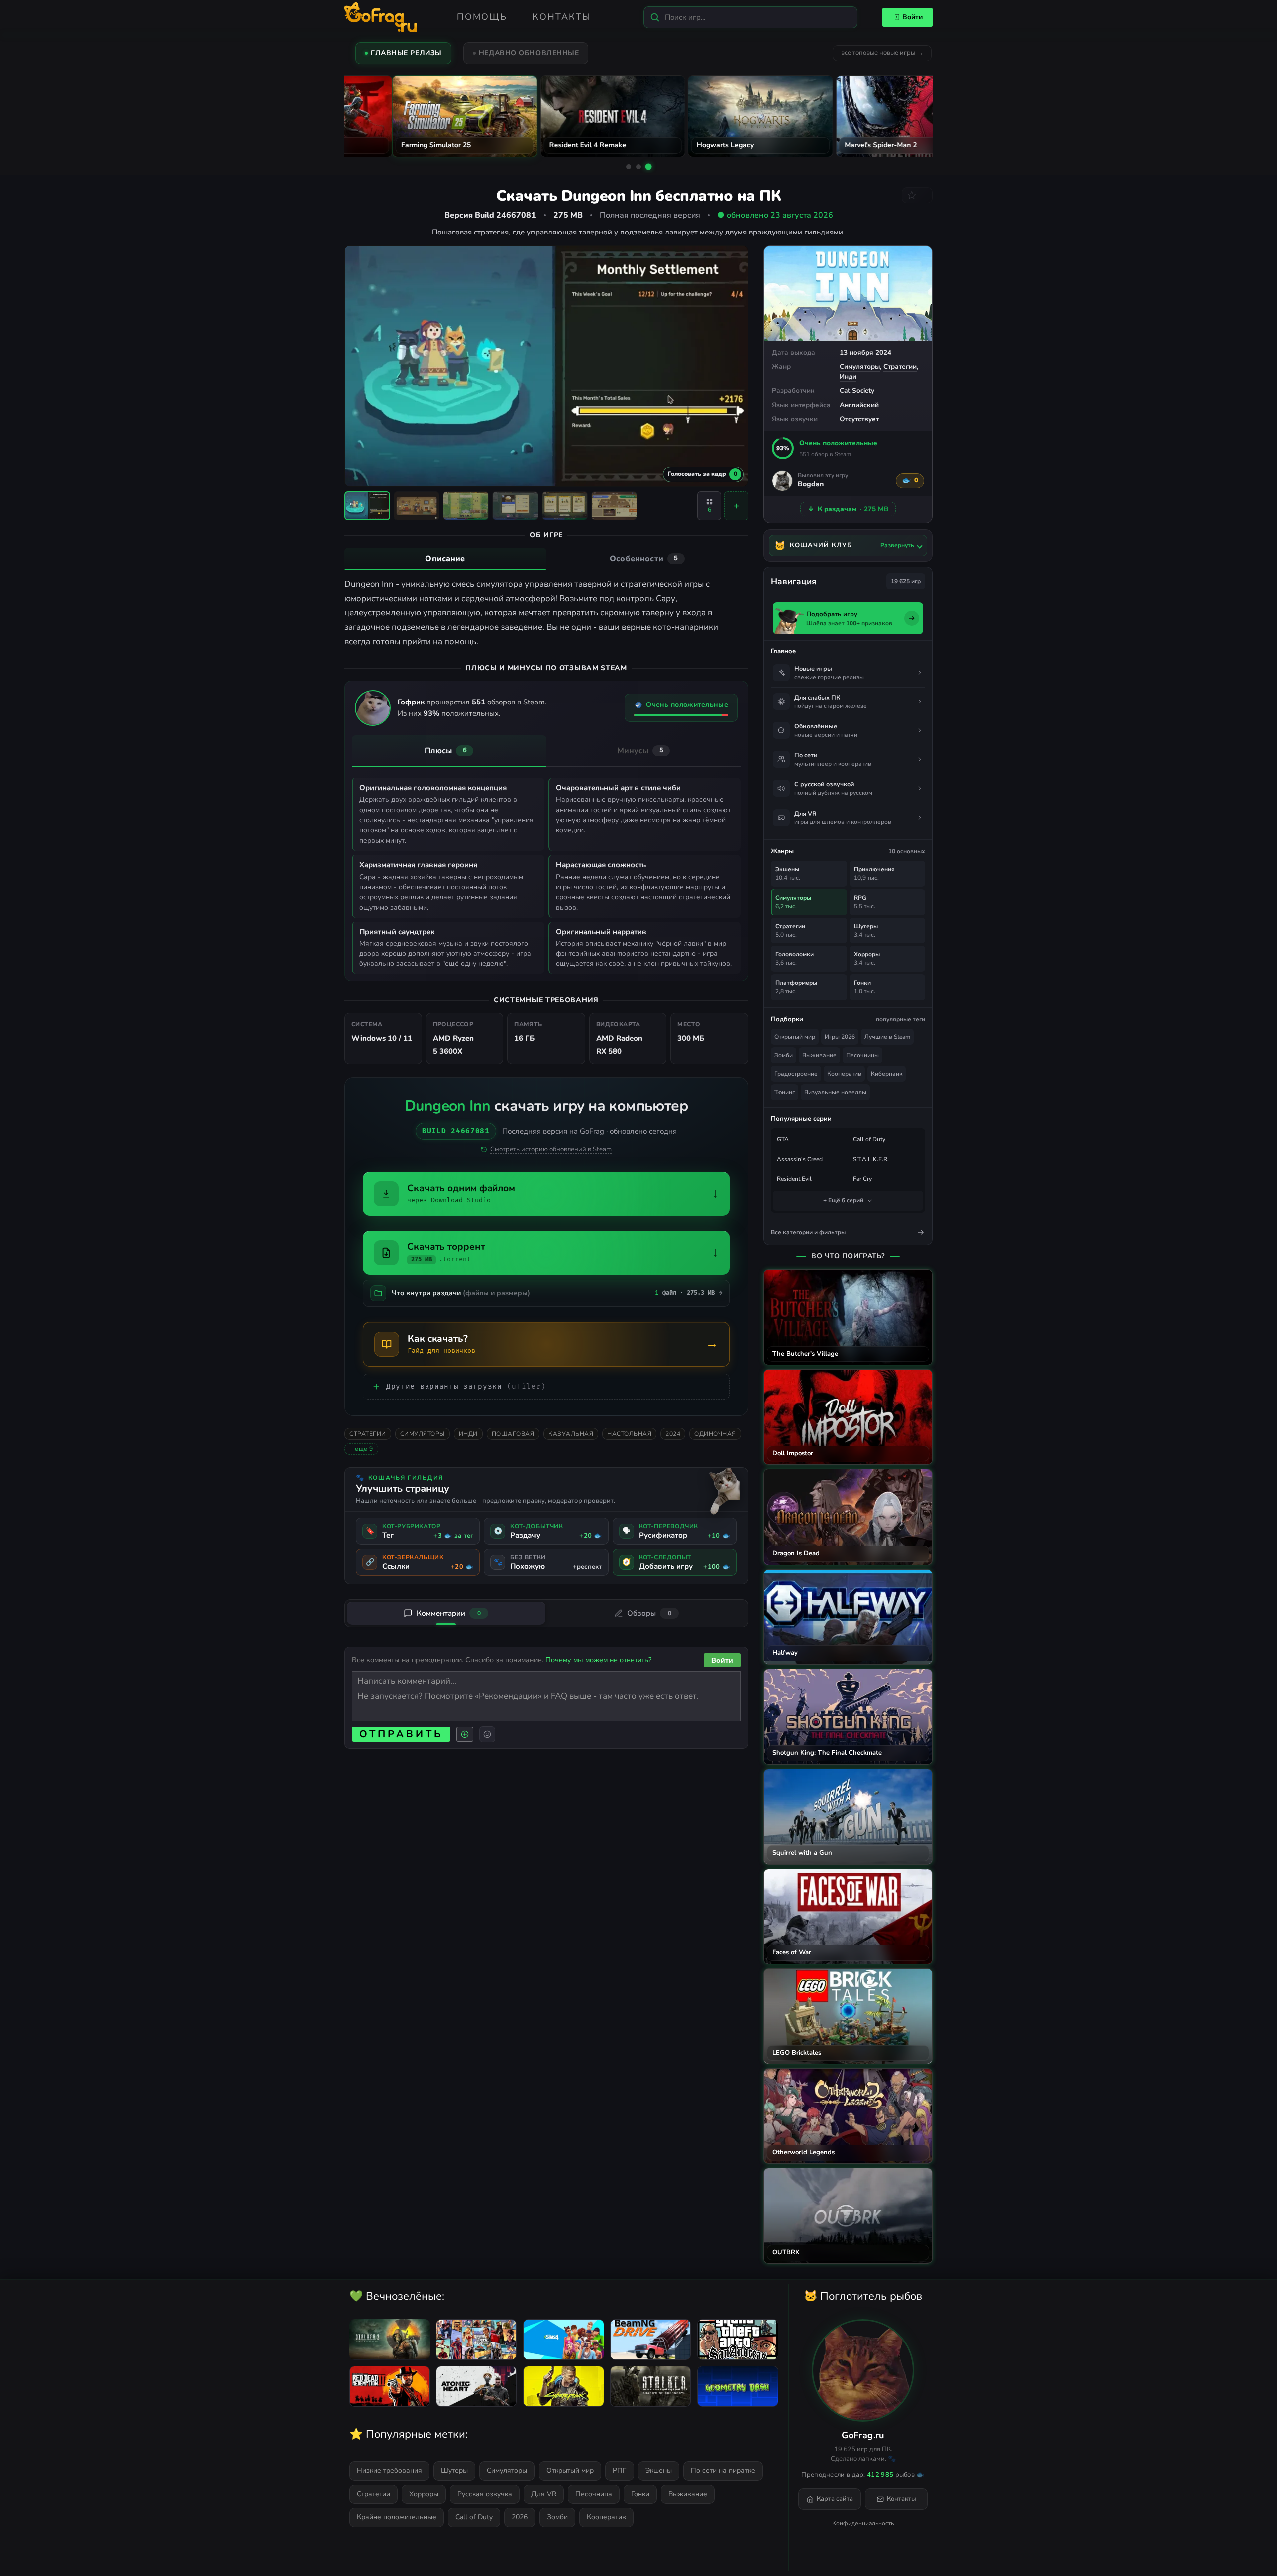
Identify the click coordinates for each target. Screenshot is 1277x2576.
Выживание (819, 1055)
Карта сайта (835, 2499)
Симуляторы (860, 366)
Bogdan (811, 485)
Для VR (544, 2494)
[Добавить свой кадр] (736, 506)
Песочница (594, 2494)
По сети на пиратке (723, 2470)
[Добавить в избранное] (917, 195)
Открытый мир (795, 1037)
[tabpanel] (546, 613)
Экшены (659, 2470)
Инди (848, 376)
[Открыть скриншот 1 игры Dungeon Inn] (367, 506)
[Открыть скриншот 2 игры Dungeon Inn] (417, 506)
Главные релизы (406, 53)
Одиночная (715, 1434)
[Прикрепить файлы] (465, 1734)
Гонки (640, 2494)
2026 (520, 2517)
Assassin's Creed (800, 1159)
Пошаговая (513, 1434)
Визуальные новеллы (835, 1092)
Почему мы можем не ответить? (598, 1660)
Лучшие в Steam (887, 1037)
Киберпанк (887, 1074)
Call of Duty (869, 1139)
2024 (673, 1434)
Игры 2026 (840, 1037)
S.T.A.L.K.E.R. (871, 1159)
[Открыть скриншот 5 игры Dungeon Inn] (565, 506)
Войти (913, 17)
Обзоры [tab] (649, 1613)
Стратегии (900, 366)
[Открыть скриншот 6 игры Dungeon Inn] (614, 506)
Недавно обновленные (529, 53)
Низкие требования (389, 2470)
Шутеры (454, 2470)
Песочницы (862, 1055)
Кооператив (844, 1074)
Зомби (783, 1055)
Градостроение (796, 1074)
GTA (783, 1139)
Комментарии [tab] (449, 1613)
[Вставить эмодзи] (487, 1734)
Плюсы (446, 751)
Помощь (482, 17)
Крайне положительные (397, 2517)
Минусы (640, 751)
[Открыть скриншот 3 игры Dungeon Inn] (466, 506)
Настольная (629, 1434)
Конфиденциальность (863, 2523)
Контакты (561, 17)
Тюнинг (784, 1092)
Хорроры (424, 2494)
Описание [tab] (445, 559)
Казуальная (571, 1434)
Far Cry (862, 1179)
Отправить (401, 1734)
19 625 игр (906, 581)
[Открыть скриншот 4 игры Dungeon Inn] (515, 506)
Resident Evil (794, 1179)
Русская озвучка (485, 2494)
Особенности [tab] (644, 559)
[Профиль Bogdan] (782, 481)
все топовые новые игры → (882, 53)
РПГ (620, 2470)
